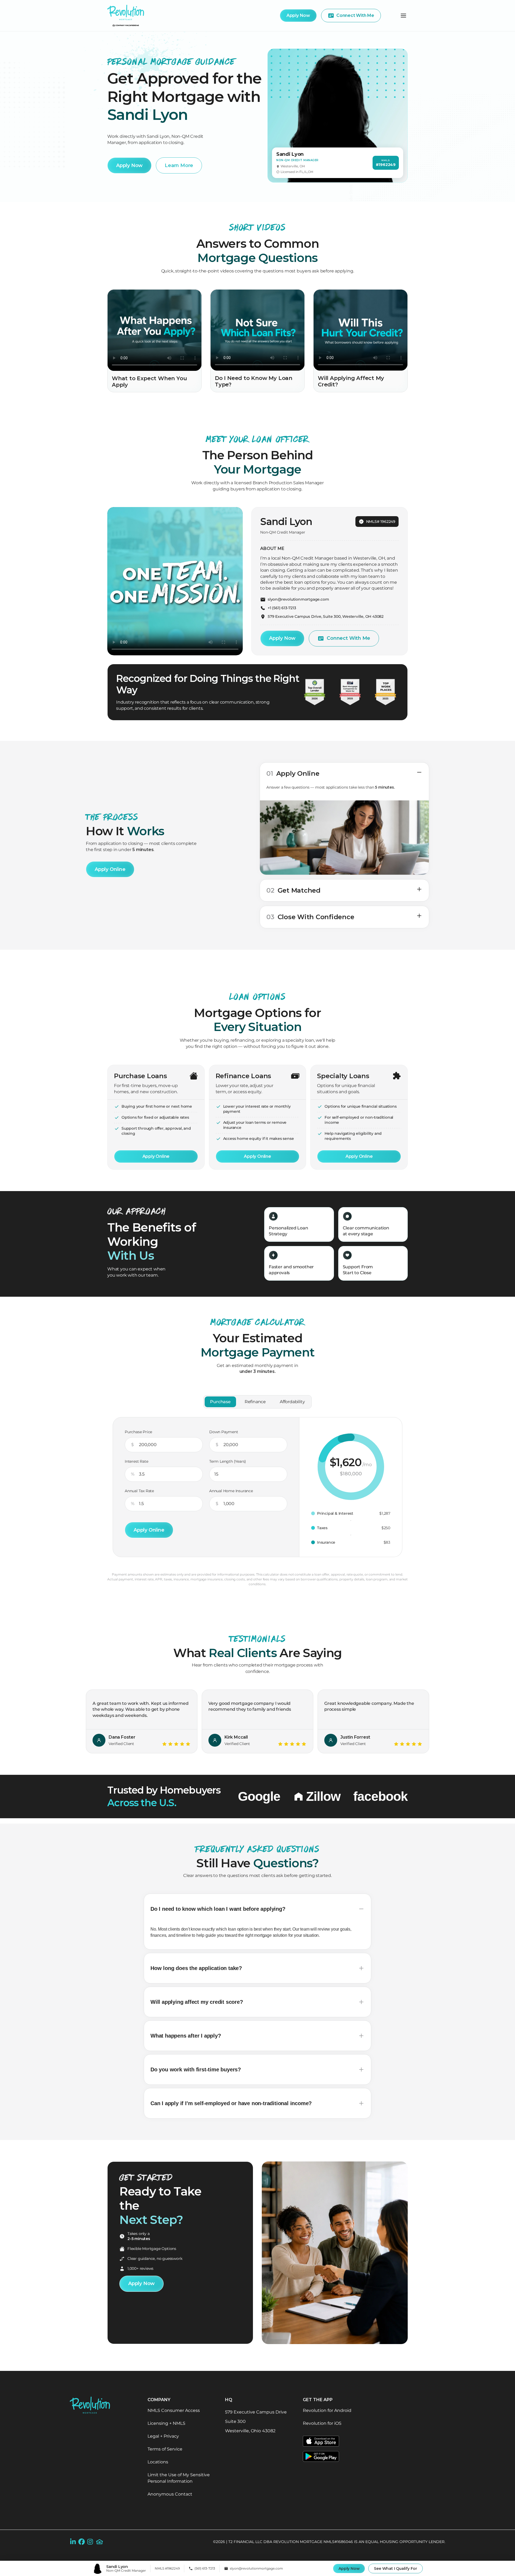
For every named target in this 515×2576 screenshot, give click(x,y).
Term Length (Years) (228, 1461)
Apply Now (349, 2568)
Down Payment (224, 1432)
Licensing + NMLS (166, 2423)
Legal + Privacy (163, 2436)
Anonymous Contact (170, 2494)
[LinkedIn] (73, 2542)
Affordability (292, 1402)
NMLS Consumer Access (174, 2410)
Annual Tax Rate (139, 1491)
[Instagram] (90, 2542)
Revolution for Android (327, 2410)
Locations (158, 2462)
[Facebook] (82, 2542)
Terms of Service (165, 2449)
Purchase (220, 1402)
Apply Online (110, 869)
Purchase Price (138, 1432)
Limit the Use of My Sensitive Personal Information (179, 2478)
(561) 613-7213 (205, 2568)
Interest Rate (136, 1461)
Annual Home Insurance (231, 1491)
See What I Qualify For (396, 2568)
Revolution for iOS (322, 2423)
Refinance (255, 1402)
